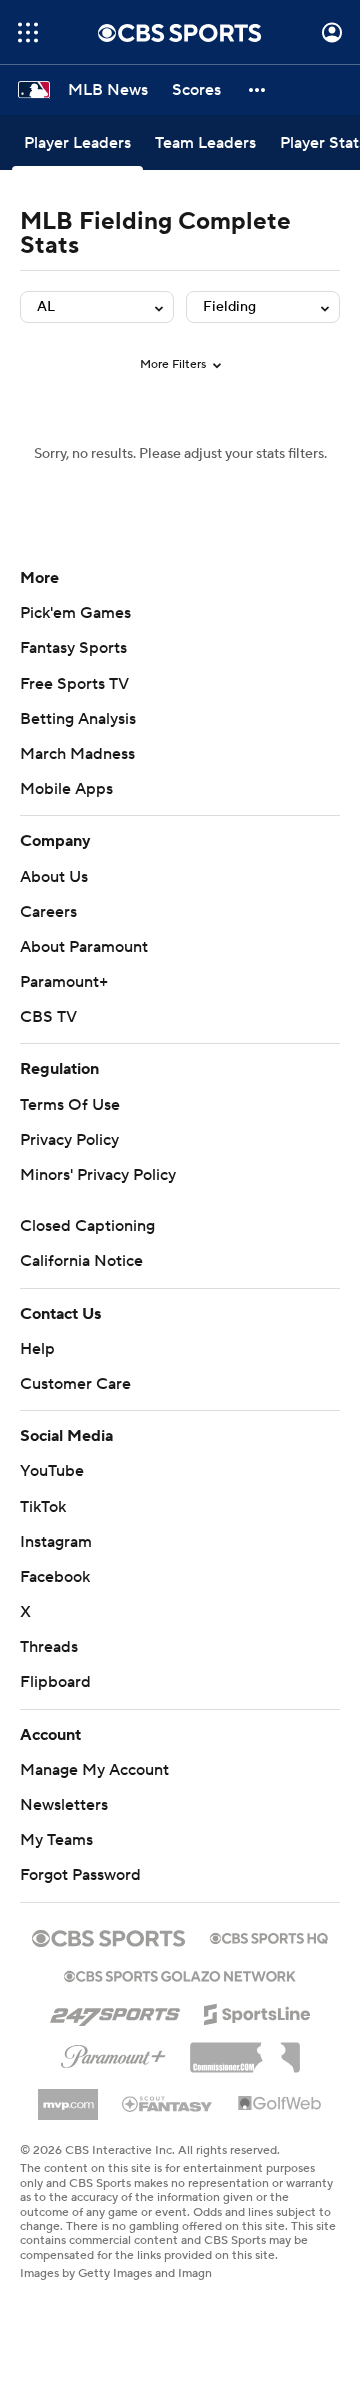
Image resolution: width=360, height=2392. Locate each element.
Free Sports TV (74, 684)
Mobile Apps (66, 789)
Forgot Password (80, 1875)
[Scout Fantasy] (168, 2103)
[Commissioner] (245, 2050)
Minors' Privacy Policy (98, 1175)
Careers (48, 912)
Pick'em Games (75, 613)
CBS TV (48, 1017)
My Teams (56, 1840)
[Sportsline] (257, 2011)
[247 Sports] (115, 2011)
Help (37, 1349)
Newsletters (64, 1805)
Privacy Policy (69, 1140)
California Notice (81, 1261)
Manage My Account (94, 1770)
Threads (49, 1647)
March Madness (77, 754)
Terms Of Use (70, 1105)
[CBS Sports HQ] (269, 1936)
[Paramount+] (113, 2053)
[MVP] (68, 2097)
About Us (54, 877)
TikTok (43, 1507)
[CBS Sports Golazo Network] (180, 1974)
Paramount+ (64, 982)
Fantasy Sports (73, 648)
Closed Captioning (87, 1226)
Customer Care (75, 1384)
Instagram (56, 1542)
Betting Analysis (78, 719)
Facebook (55, 1577)
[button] (28, 32)
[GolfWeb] (280, 2104)
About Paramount (84, 947)
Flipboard (55, 1682)
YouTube (52, 1471)
